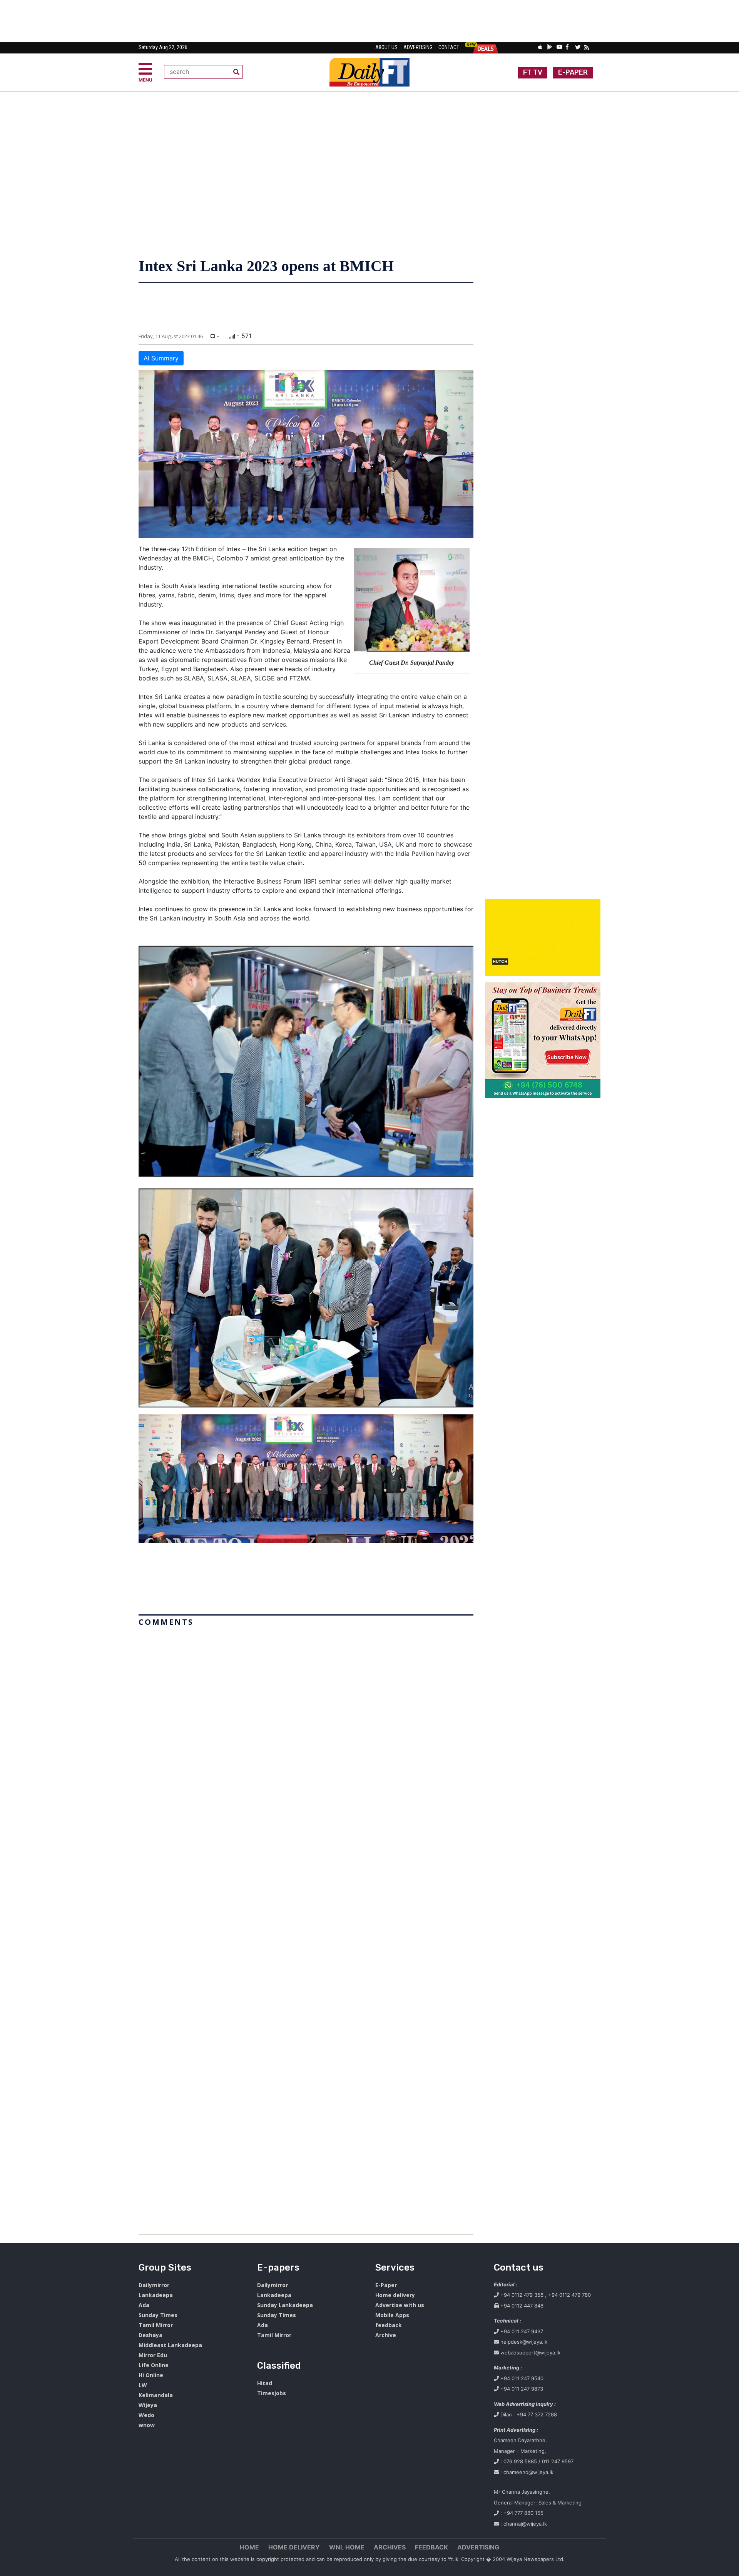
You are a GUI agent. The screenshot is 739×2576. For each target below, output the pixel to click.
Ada (144, 2305)
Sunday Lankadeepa (285, 2305)
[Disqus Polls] (306, 1726)
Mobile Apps (392, 2315)
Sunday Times (158, 2315)
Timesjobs (272, 2393)
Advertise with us (400, 2305)
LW (143, 2385)
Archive (386, 2335)
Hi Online (151, 2375)
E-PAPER (573, 72)
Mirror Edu (153, 2355)
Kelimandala (156, 2395)
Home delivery (395, 2295)
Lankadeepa (156, 2295)
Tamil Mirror (156, 2325)
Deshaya (150, 2335)
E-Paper (386, 2285)
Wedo (146, 2415)
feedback (389, 2325)
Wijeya (148, 2405)
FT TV (533, 72)
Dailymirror (154, 2285)
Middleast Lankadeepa (170, 2345)
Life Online (154, 2365)
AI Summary (161, 358)
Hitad (265, 2383)
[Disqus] (306, 1927)
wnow (147, 2425)
